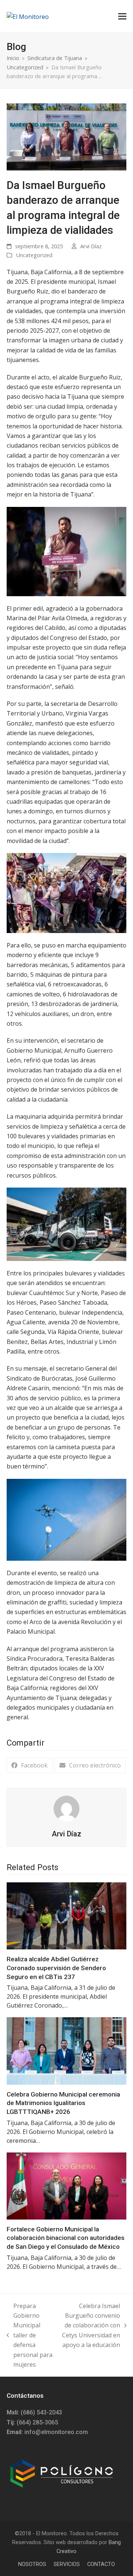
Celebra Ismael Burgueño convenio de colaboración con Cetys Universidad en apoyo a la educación (90, 2326)
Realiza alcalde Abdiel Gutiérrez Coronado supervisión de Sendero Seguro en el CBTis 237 (56, 1968)
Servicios (67, 2564)
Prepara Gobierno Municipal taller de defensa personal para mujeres (30, 2335)
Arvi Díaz (91, 246)
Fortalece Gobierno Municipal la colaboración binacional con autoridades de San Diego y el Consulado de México (66, 2238)
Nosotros (32, 2564)
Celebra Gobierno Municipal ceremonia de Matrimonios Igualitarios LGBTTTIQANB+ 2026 (63, 2103)
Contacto (101, 2564)
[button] (122, 16)
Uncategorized (34, 255)
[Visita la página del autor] (66, 1808)
